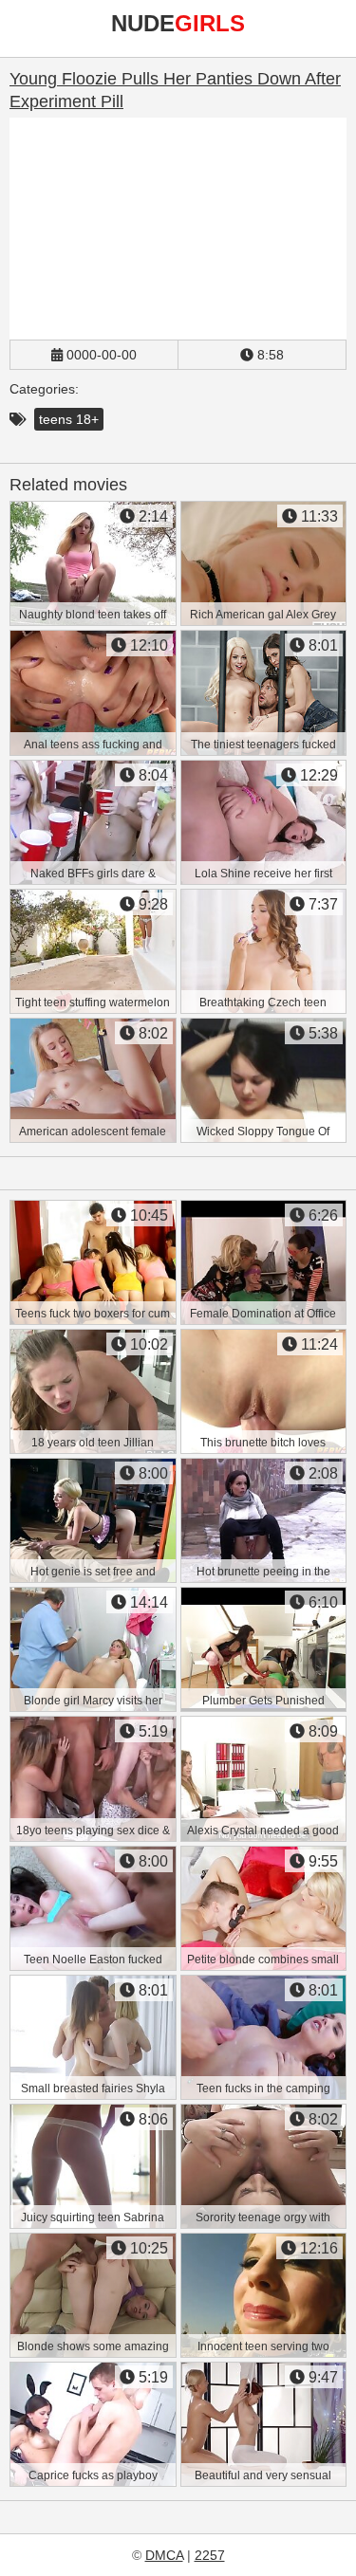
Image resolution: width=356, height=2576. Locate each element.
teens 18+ (69, 419)
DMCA (164, 2555)
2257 (210, 2555)
